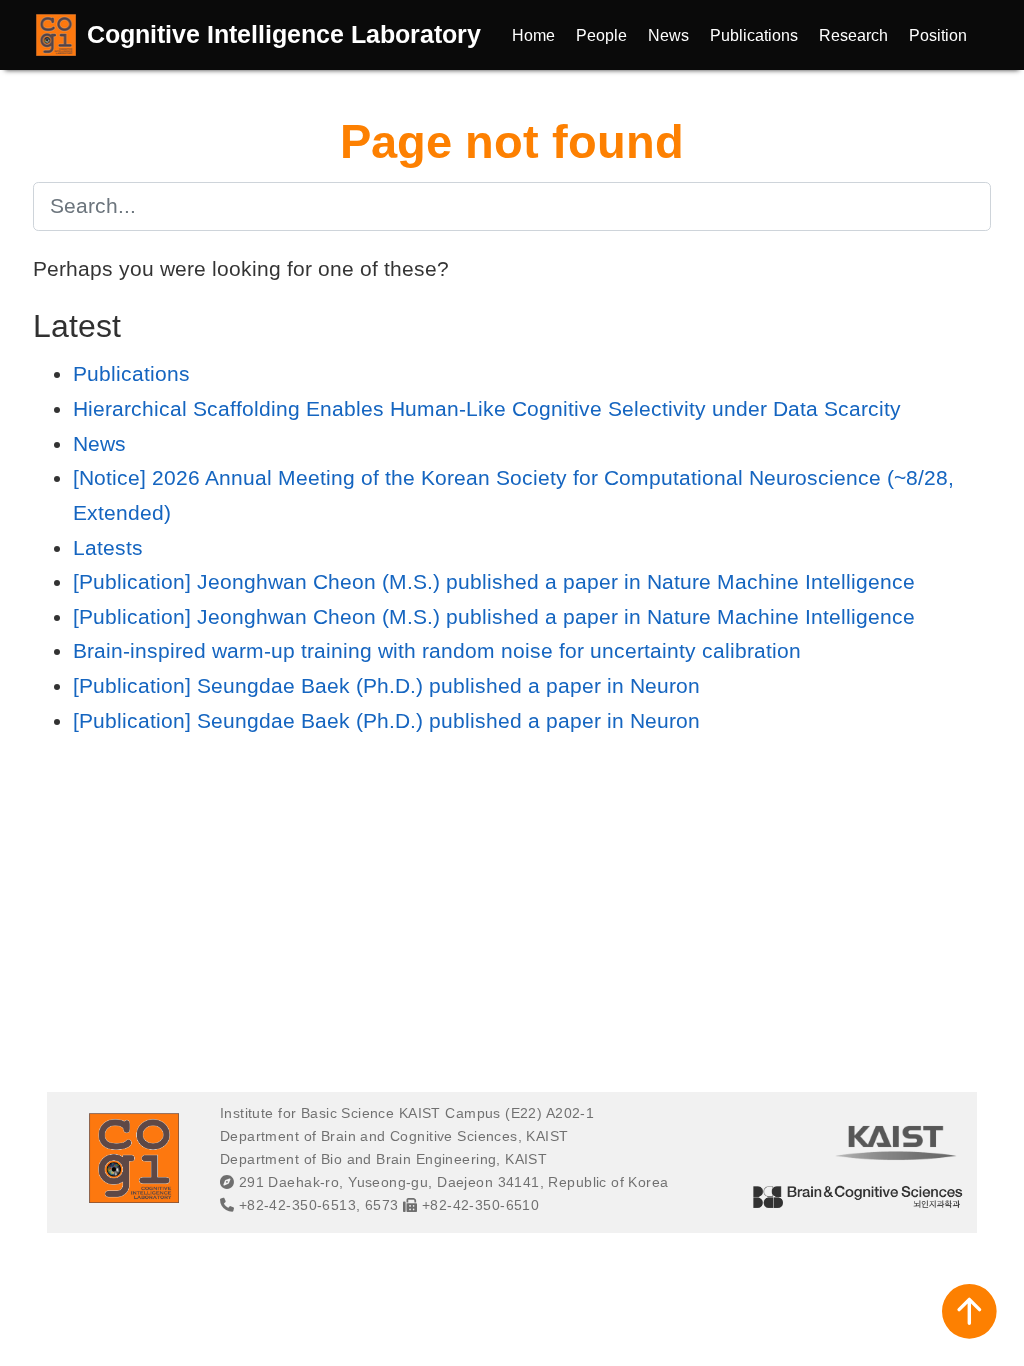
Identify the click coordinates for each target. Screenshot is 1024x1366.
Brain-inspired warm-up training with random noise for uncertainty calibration (437, 650)
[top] (969, 1311)
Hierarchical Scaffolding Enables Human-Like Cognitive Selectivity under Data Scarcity (487, 408)
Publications (131, 373)
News (99, 443)
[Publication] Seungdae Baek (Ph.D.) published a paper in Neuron (386, 685)
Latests (108, 547)
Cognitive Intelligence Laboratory (284, 34)
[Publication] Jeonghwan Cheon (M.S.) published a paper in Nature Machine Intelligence (494, 581)
